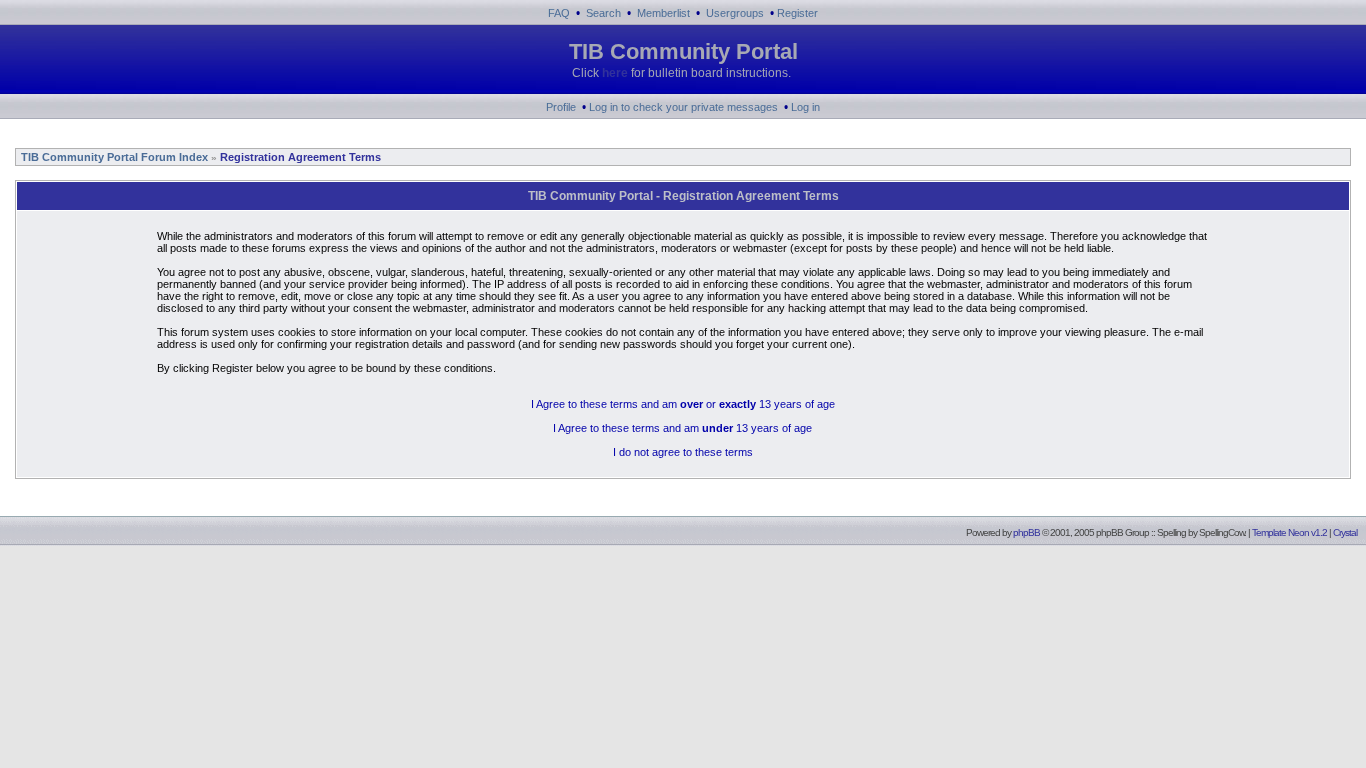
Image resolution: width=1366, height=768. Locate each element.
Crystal (1345, 532)
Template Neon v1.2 (1289, 532)
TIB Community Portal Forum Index (113, 157)
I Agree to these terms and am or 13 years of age (683, 404)
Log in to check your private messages (683, 107)
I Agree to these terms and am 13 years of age (682, 428)
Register (797, 13)
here (615, 73)
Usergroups (735, 13)
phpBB (1026, 532)
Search (603, 13)
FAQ (559, 13)
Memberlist (663, 13)
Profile (561, 107)
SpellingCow (1221, 532)
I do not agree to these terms (683, 452)
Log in (805, 107)
